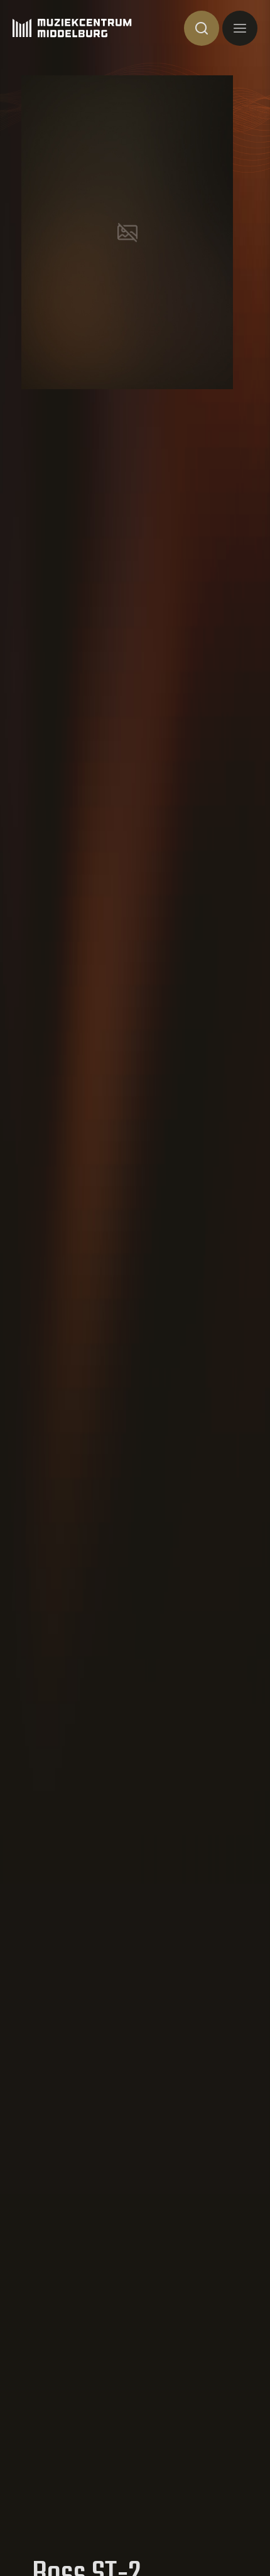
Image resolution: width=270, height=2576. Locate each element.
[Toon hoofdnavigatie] (240, 28)
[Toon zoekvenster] (202, 28)
